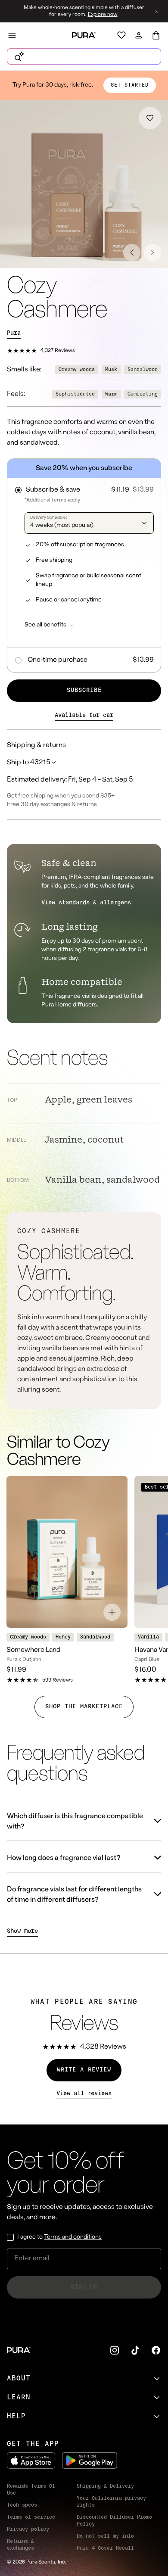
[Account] (139, 35)
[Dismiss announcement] (156, 11)
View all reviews (84, 2094)
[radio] (84, 487)
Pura (14, 333)
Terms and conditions (73, 2237)
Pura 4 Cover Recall (105, 2548)
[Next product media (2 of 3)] (152, 252)
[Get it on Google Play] (90, 2461)
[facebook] (156, 2350)
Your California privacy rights (111, 2502)
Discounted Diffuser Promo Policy (114, 2521)
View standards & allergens (86, 903)
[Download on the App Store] (31, 2461)
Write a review (84, 2070)
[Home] (84, 35)
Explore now (103, 15)
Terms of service (31, 2517)
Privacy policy (28, 2529)
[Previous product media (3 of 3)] (132, 252)
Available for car (84, 715)
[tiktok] (135, 2350)
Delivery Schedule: (48, 518)
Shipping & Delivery (105, 2486)
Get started (130, 85)
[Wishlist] (121, 35)
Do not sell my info (105, 2536)
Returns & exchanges (20, 2545)
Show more (22, 1931)
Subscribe (84, 690)
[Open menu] (12, 35)
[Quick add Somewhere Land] (112, 1612)
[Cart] (156, 35)
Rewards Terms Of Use (31, 2490)
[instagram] (115, 2350)
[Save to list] (150, 118)
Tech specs (22, 2505)
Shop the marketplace (84, 1707)
